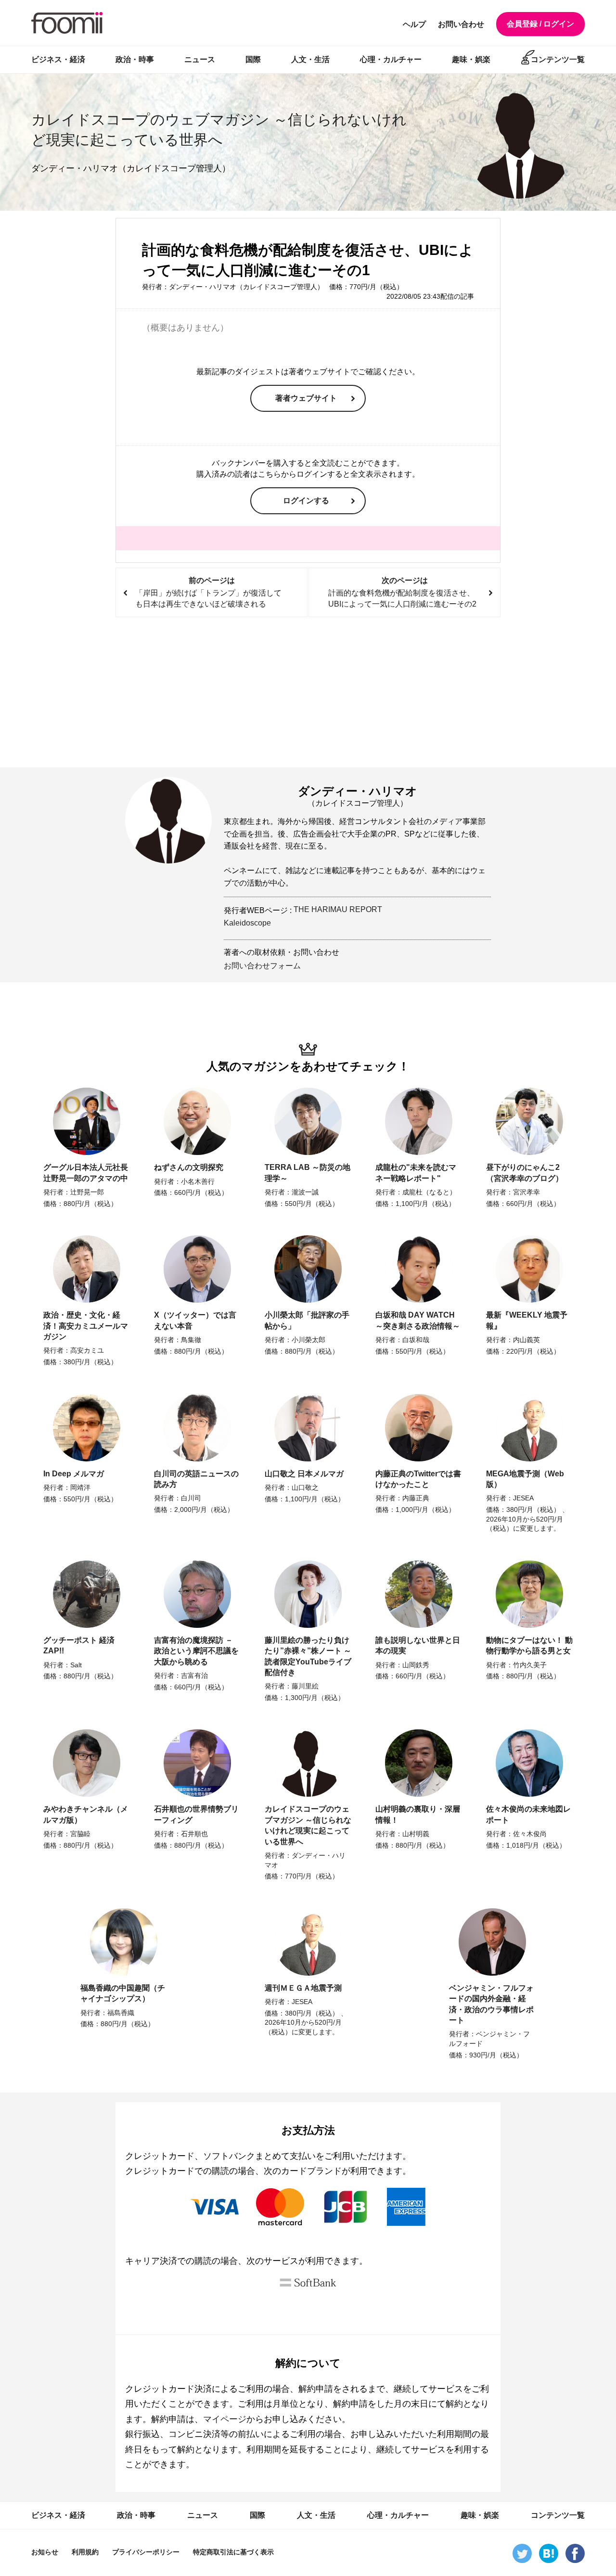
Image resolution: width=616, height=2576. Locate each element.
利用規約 (85, 2552)
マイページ (225, 2419)
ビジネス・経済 (58, 59)
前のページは (208, 592)
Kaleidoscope (247, 923)
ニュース (200, 59)
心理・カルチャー (391, 59)
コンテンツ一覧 (558, 59)
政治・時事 (135, 59)
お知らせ (45, 2552)
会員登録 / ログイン (540, 24)
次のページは (402, 592)
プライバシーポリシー (146, 2552)
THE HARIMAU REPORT (338, 909)
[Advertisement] (308, 693)
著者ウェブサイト (306, 398)
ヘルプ (414, 24)
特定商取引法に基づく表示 (233, 2552)
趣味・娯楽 (471, 59)
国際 (253, 59)
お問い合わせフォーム (262, 966)
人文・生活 (310, 59)
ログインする (306, 501)
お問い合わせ (461, 24)
